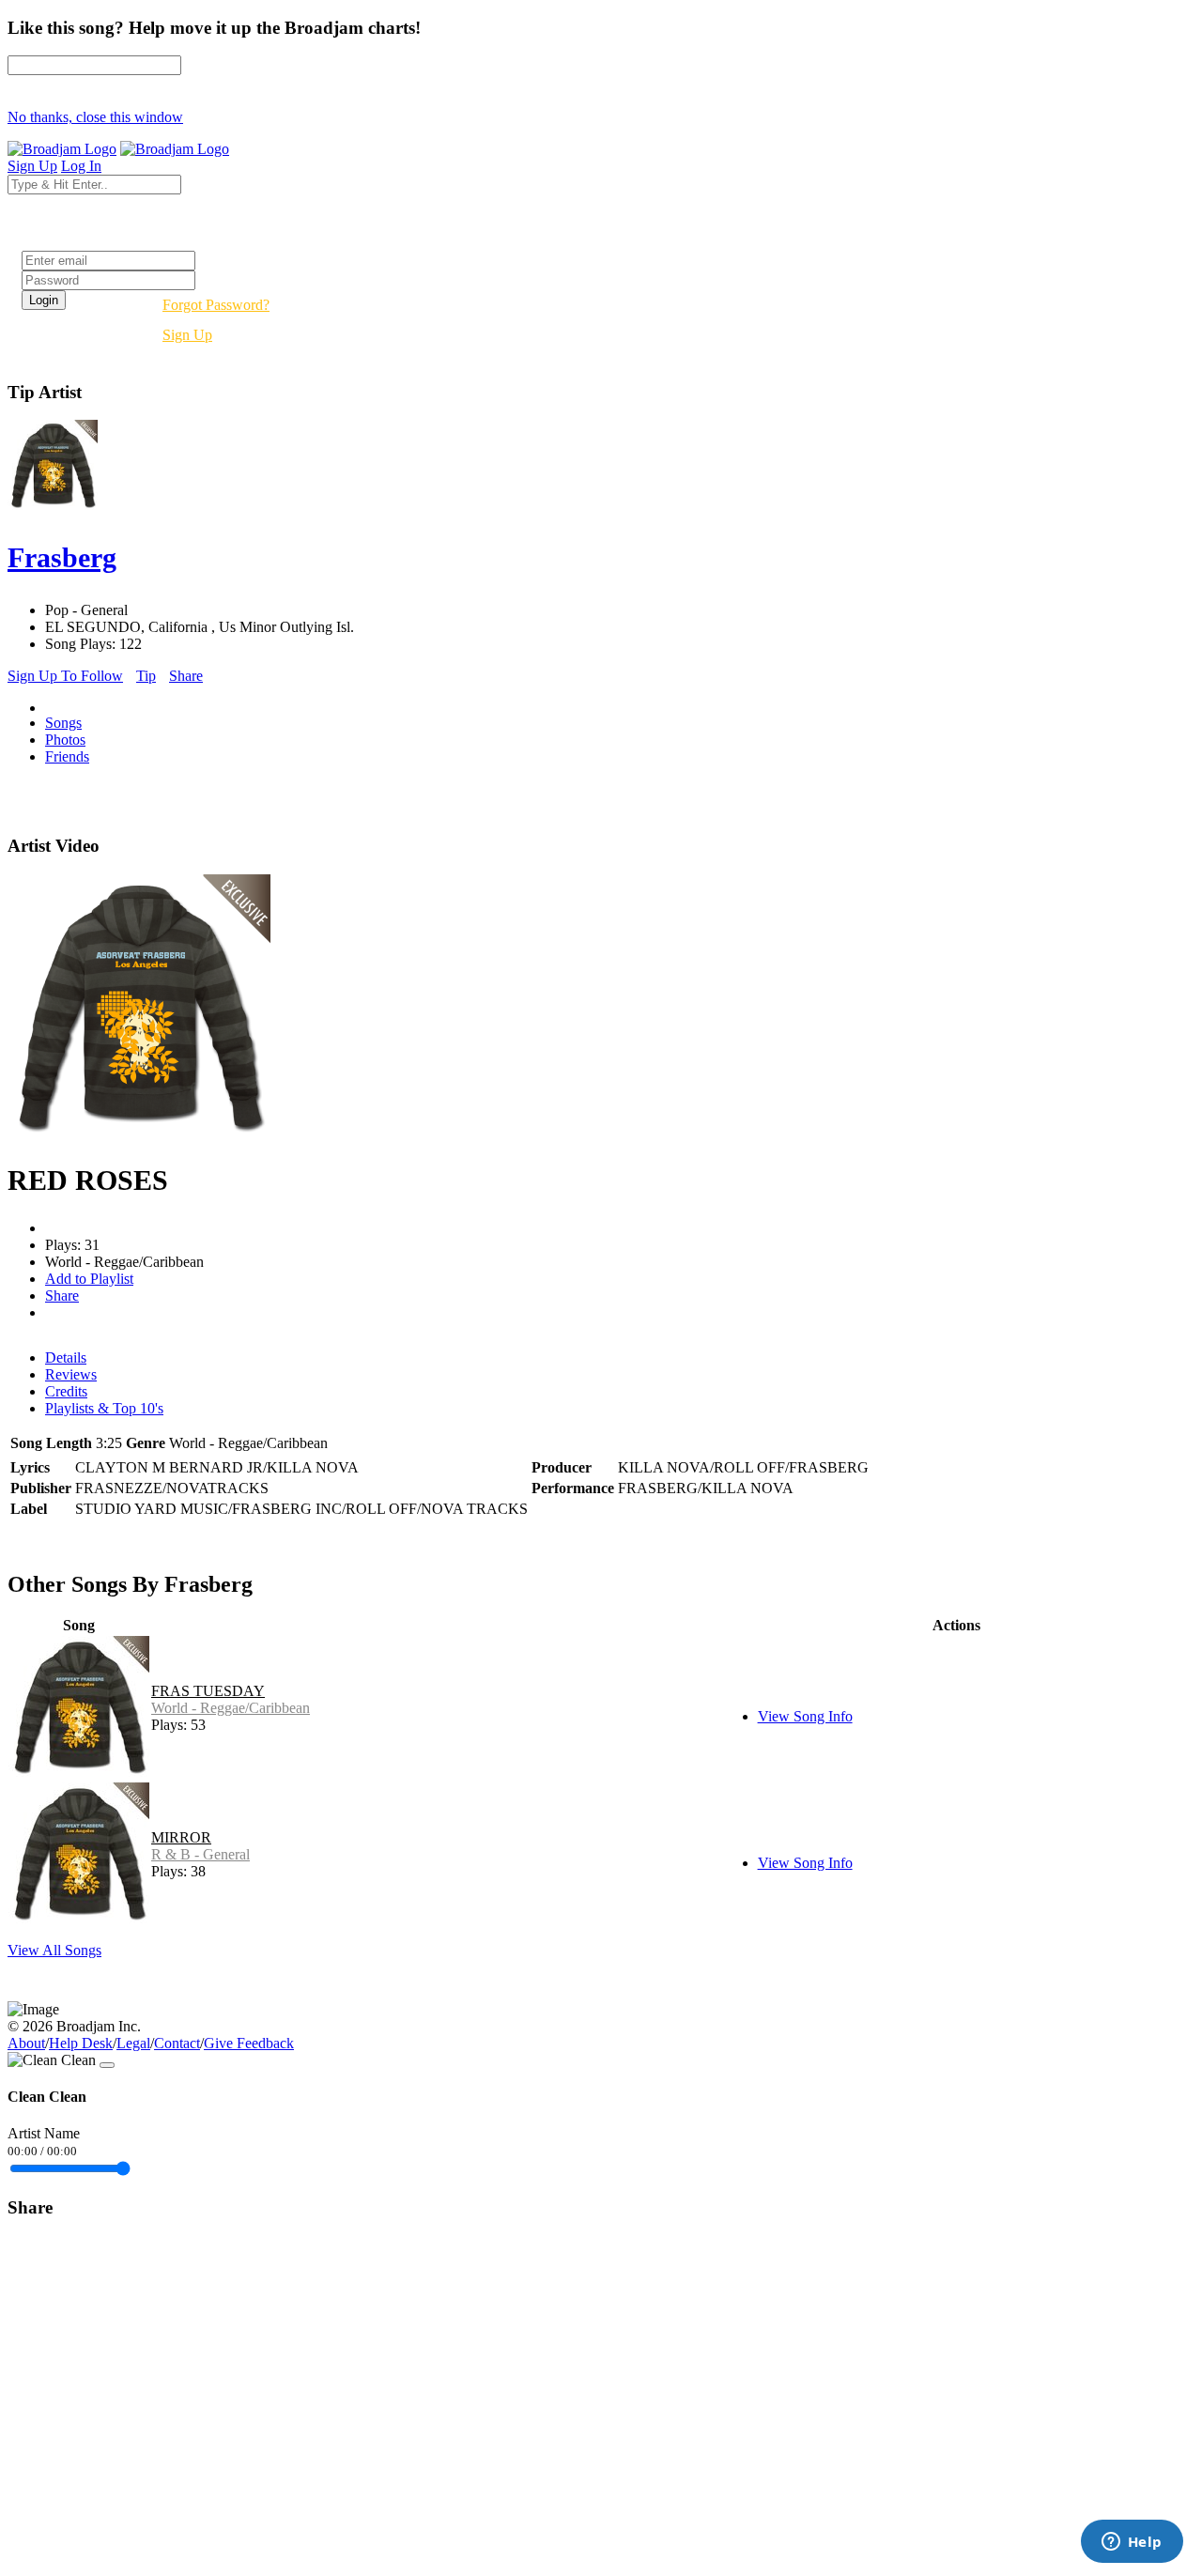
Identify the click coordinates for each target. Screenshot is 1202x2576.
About (26, 2043)
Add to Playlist (89, 1279)
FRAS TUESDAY (208, 1691)
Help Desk (81, 2043)
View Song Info (805, 1716)
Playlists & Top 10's (104, 1408)
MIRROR (181, 1837)
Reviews (71, 1374)
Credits (66, 1391)
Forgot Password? (216, 305)
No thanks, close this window (95, 117)
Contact (177, 2043)
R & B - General (200, 1854)
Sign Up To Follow (65, 676)
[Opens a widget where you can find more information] (1132, 2543)
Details (66, 1357)
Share (186, 676)
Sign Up (187, 335)
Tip (146, 676)
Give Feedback (249, 2043)
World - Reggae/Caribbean (231, 1708)
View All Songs (54, 1950)
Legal (133, 2043)
